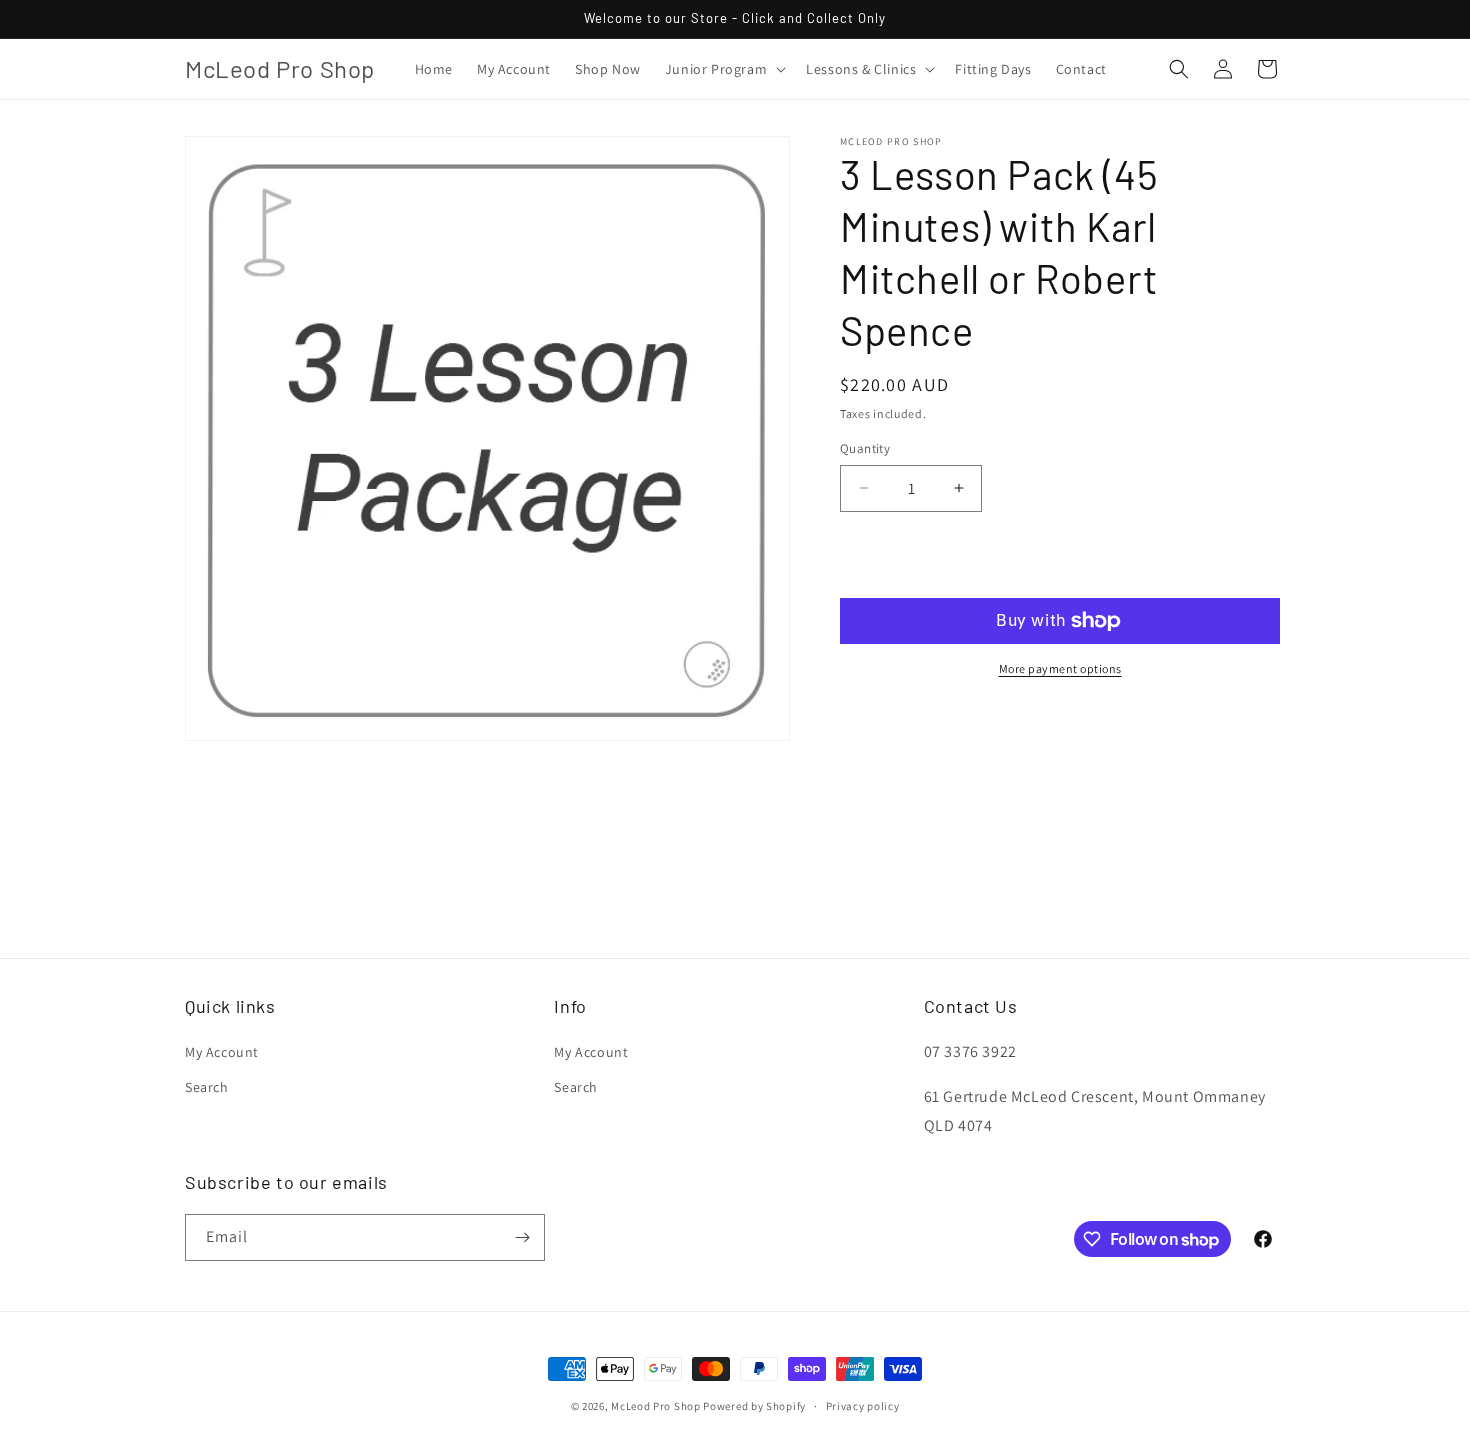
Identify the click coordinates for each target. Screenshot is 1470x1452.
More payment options (1060, 668)
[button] (723, 69)
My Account (222, 1052)
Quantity (865, 448)
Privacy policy (863, 1406)
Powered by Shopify (754, 1406)
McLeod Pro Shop (656, 1406)
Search (207, 1087)
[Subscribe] (522, 1237)
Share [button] (881, 724)
